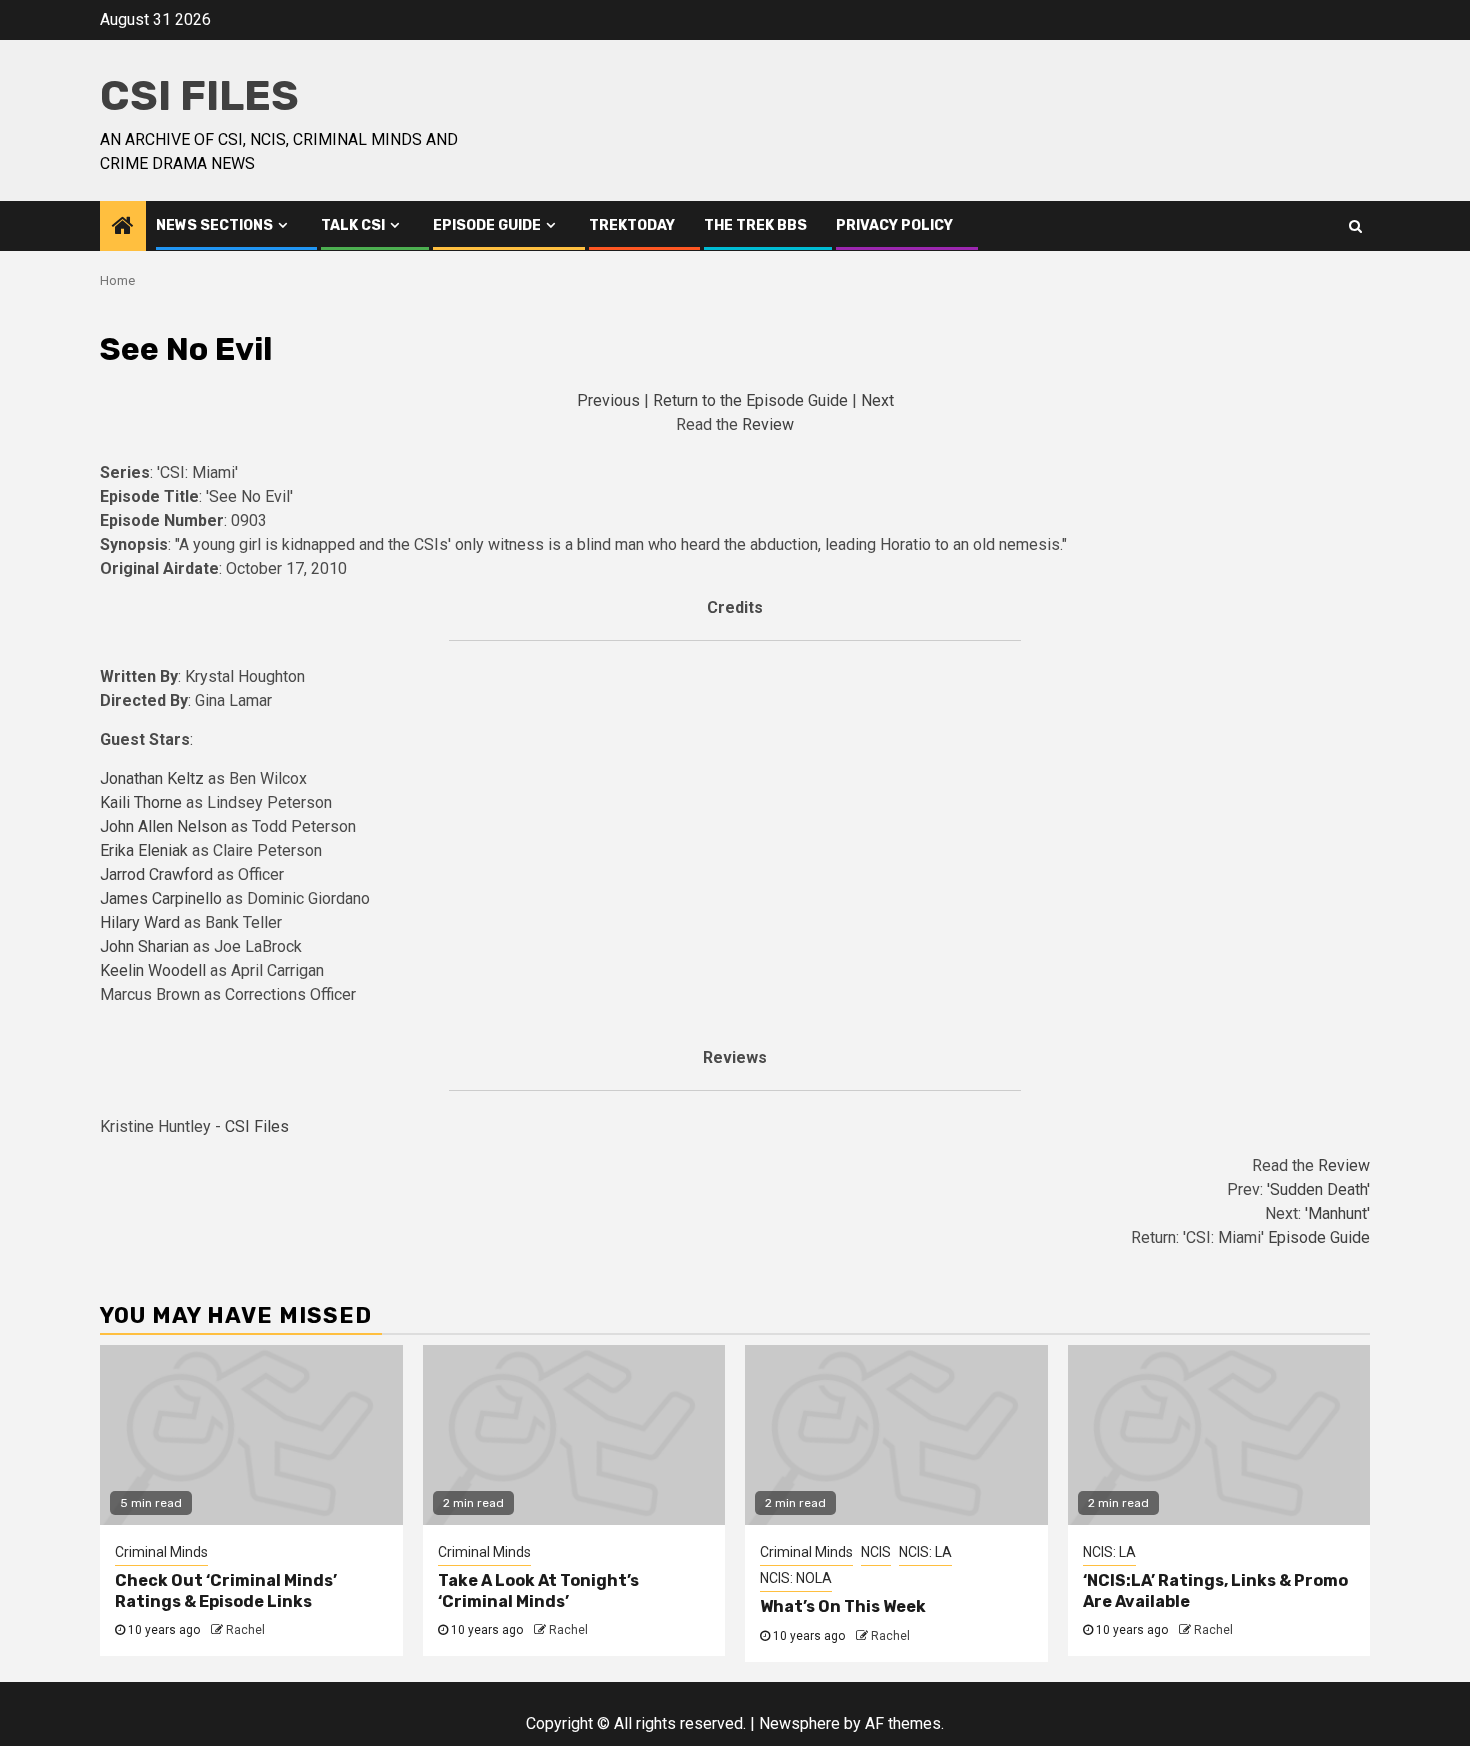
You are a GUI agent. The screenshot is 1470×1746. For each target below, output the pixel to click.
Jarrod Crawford (156, 874)
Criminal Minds (161, 1552)
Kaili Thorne (141, 802)
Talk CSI (353, 225)
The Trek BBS (755, 225)
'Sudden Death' (1318, 1189)
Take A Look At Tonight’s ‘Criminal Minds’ (538, 1591)
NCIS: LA (925, 1552)
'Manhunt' (1337, 1213)
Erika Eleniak (144, 850)
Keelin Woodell (153, 970)
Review (768, 424)
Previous (608, 400)
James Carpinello (161, 898)
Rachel (245, 1630)
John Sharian (144, 946)
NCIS (876, 1552)
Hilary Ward (140, 922)
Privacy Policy (894, 225)
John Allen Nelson (163, 826)
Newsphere (799, 1723)
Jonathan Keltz (152, 778)
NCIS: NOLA (796, 1578)
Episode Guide (487, 225)
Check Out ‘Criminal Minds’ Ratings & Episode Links (226, 1591)
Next (877, 400)
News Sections (214, 225)
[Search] (1355, 226)
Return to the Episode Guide (750, 400)
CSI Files (199, 96)
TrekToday (632, 225)
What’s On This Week (843, 1606)
